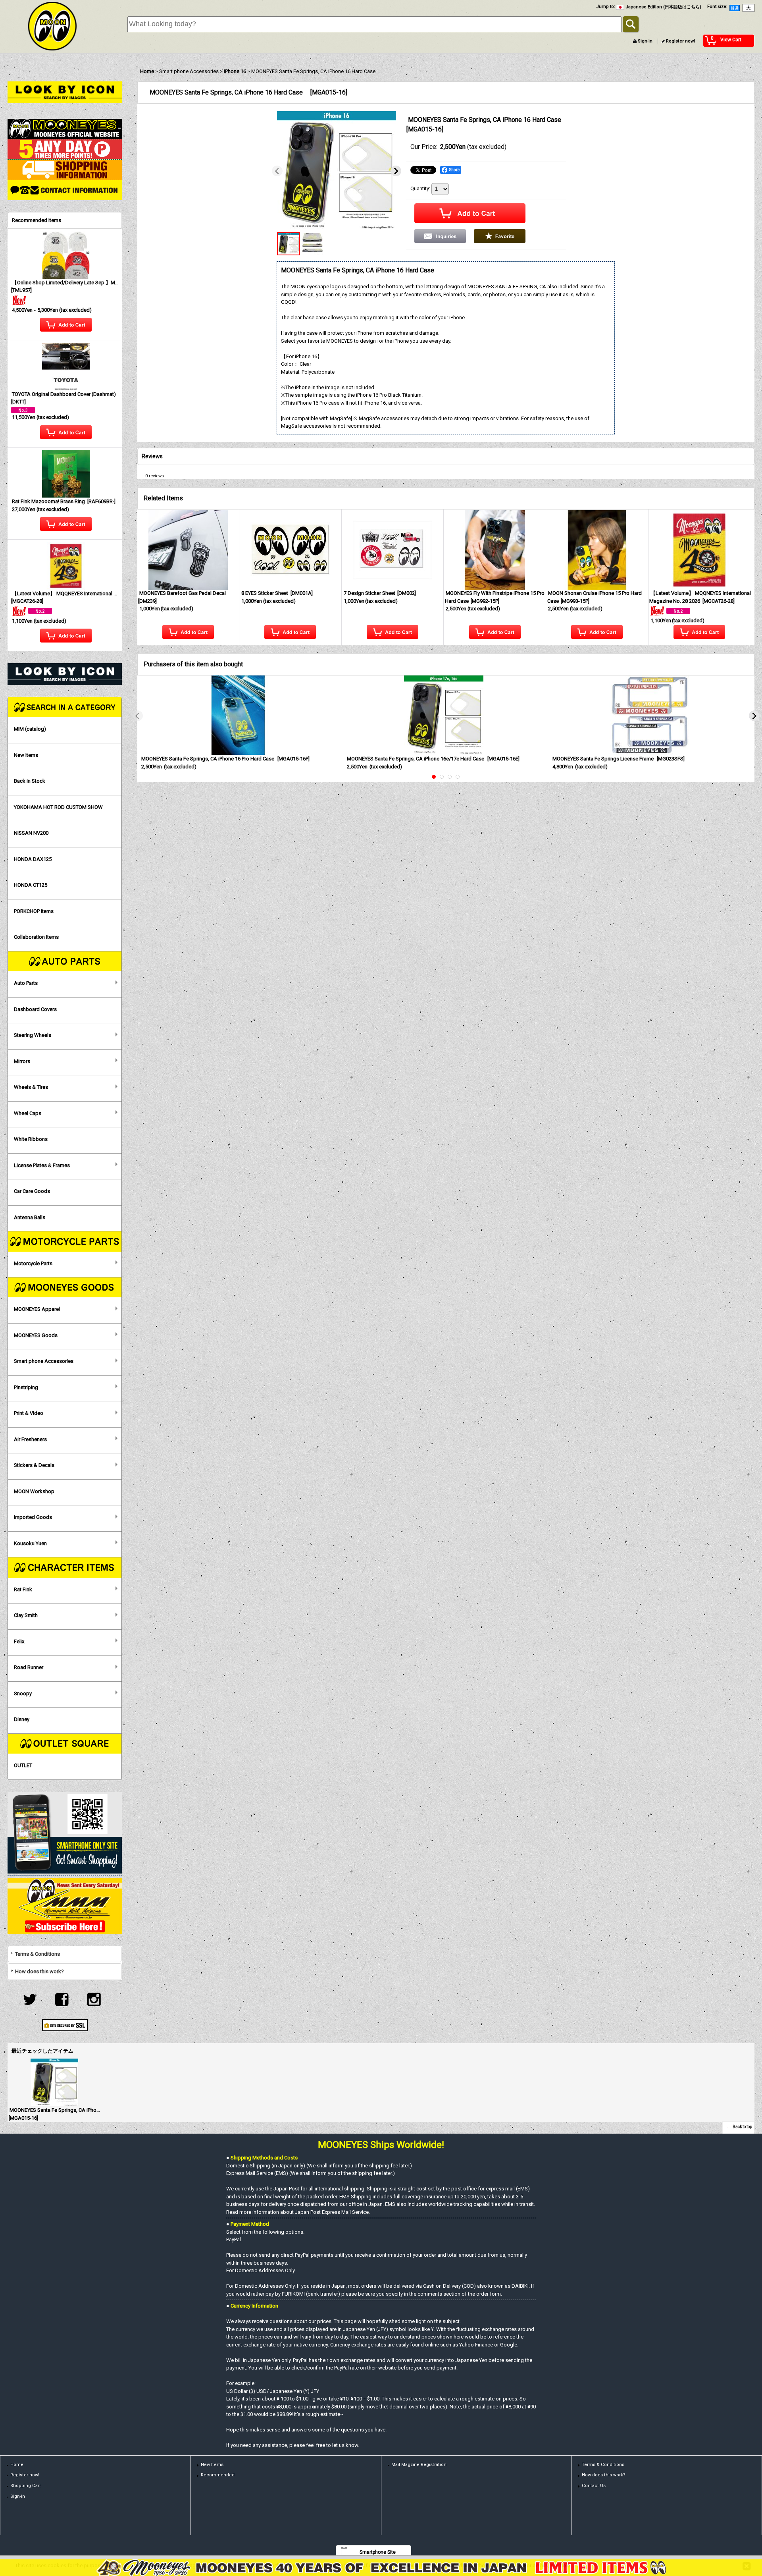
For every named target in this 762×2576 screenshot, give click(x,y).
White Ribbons (31, 1139)
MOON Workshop (34, 1491)
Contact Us (594, 2486)
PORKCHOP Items (34, 911)
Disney (22, 1719)
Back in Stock (30, 781)
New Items (26, 755)
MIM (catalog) (30, 729)
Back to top (742, 2127)
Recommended (218, 2475)
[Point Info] (65, 149)
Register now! (680, 41)
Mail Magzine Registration (419, 2465)
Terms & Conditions (38, 1954)
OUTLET (23, 1765)
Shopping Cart (26, 2486)
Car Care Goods (32, 1191)
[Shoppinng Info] (65, 169)
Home (17, 2465)
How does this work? (39, 1971)
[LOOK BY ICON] (65, 92)
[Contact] (65, 190)
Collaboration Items (36, 937)
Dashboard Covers (35, 1009)
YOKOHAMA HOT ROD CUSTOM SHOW (58, 807)
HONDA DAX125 (33, 859)
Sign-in (645, 41)
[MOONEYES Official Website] (65, 128)
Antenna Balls (30, 1217)
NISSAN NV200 (31, 833)
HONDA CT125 (31, 885)
